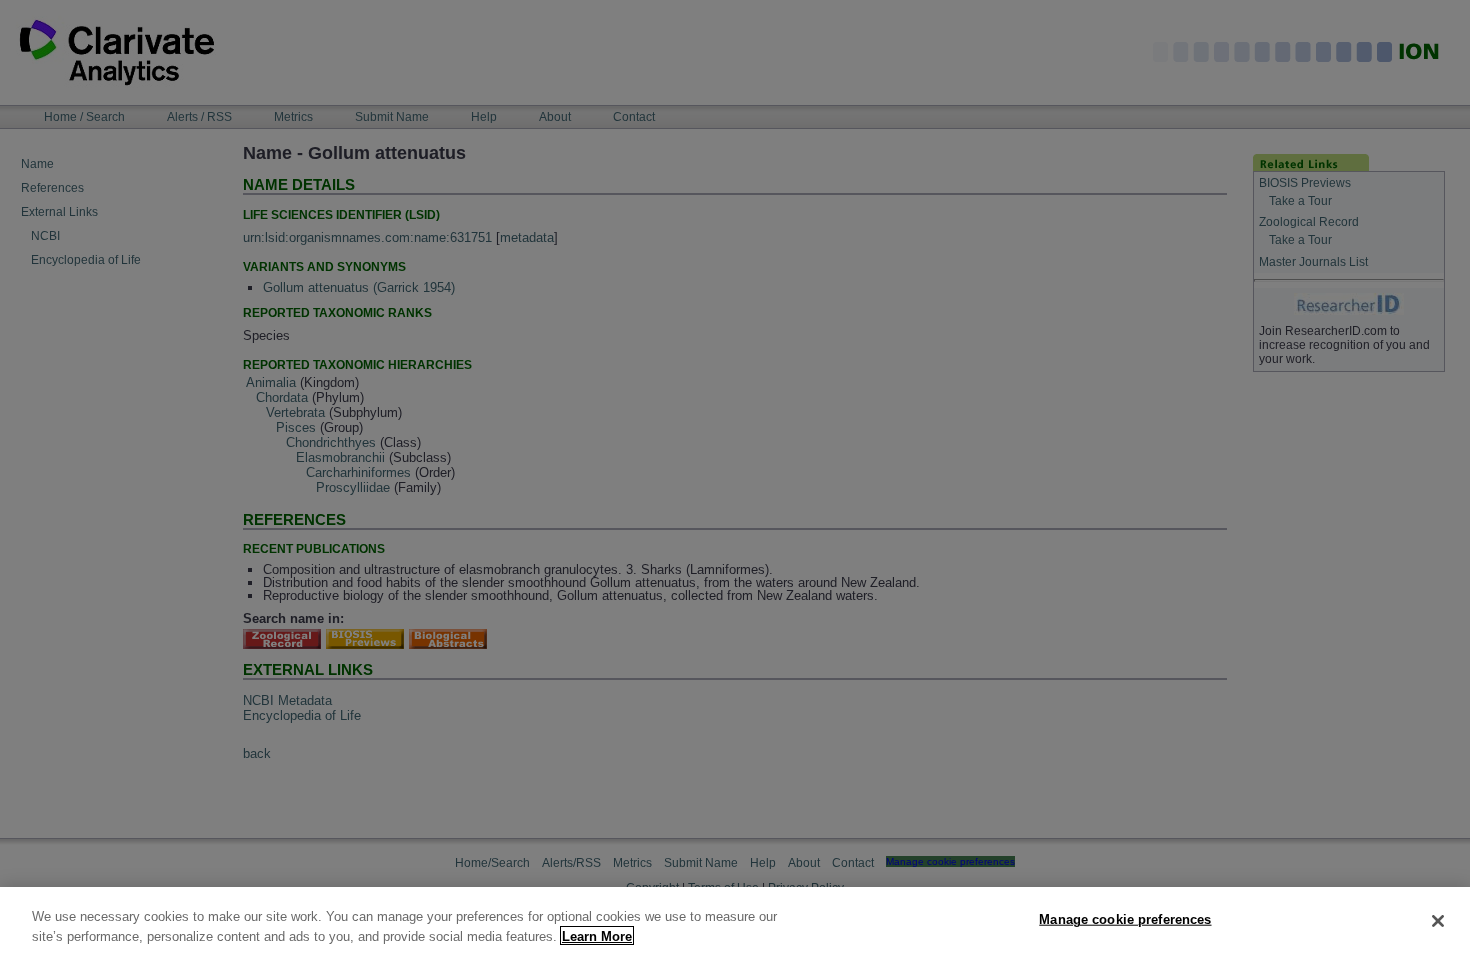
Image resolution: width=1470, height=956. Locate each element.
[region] (735, 921)
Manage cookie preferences (1125, 919)
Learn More (597, 935)
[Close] (1438, 921)
